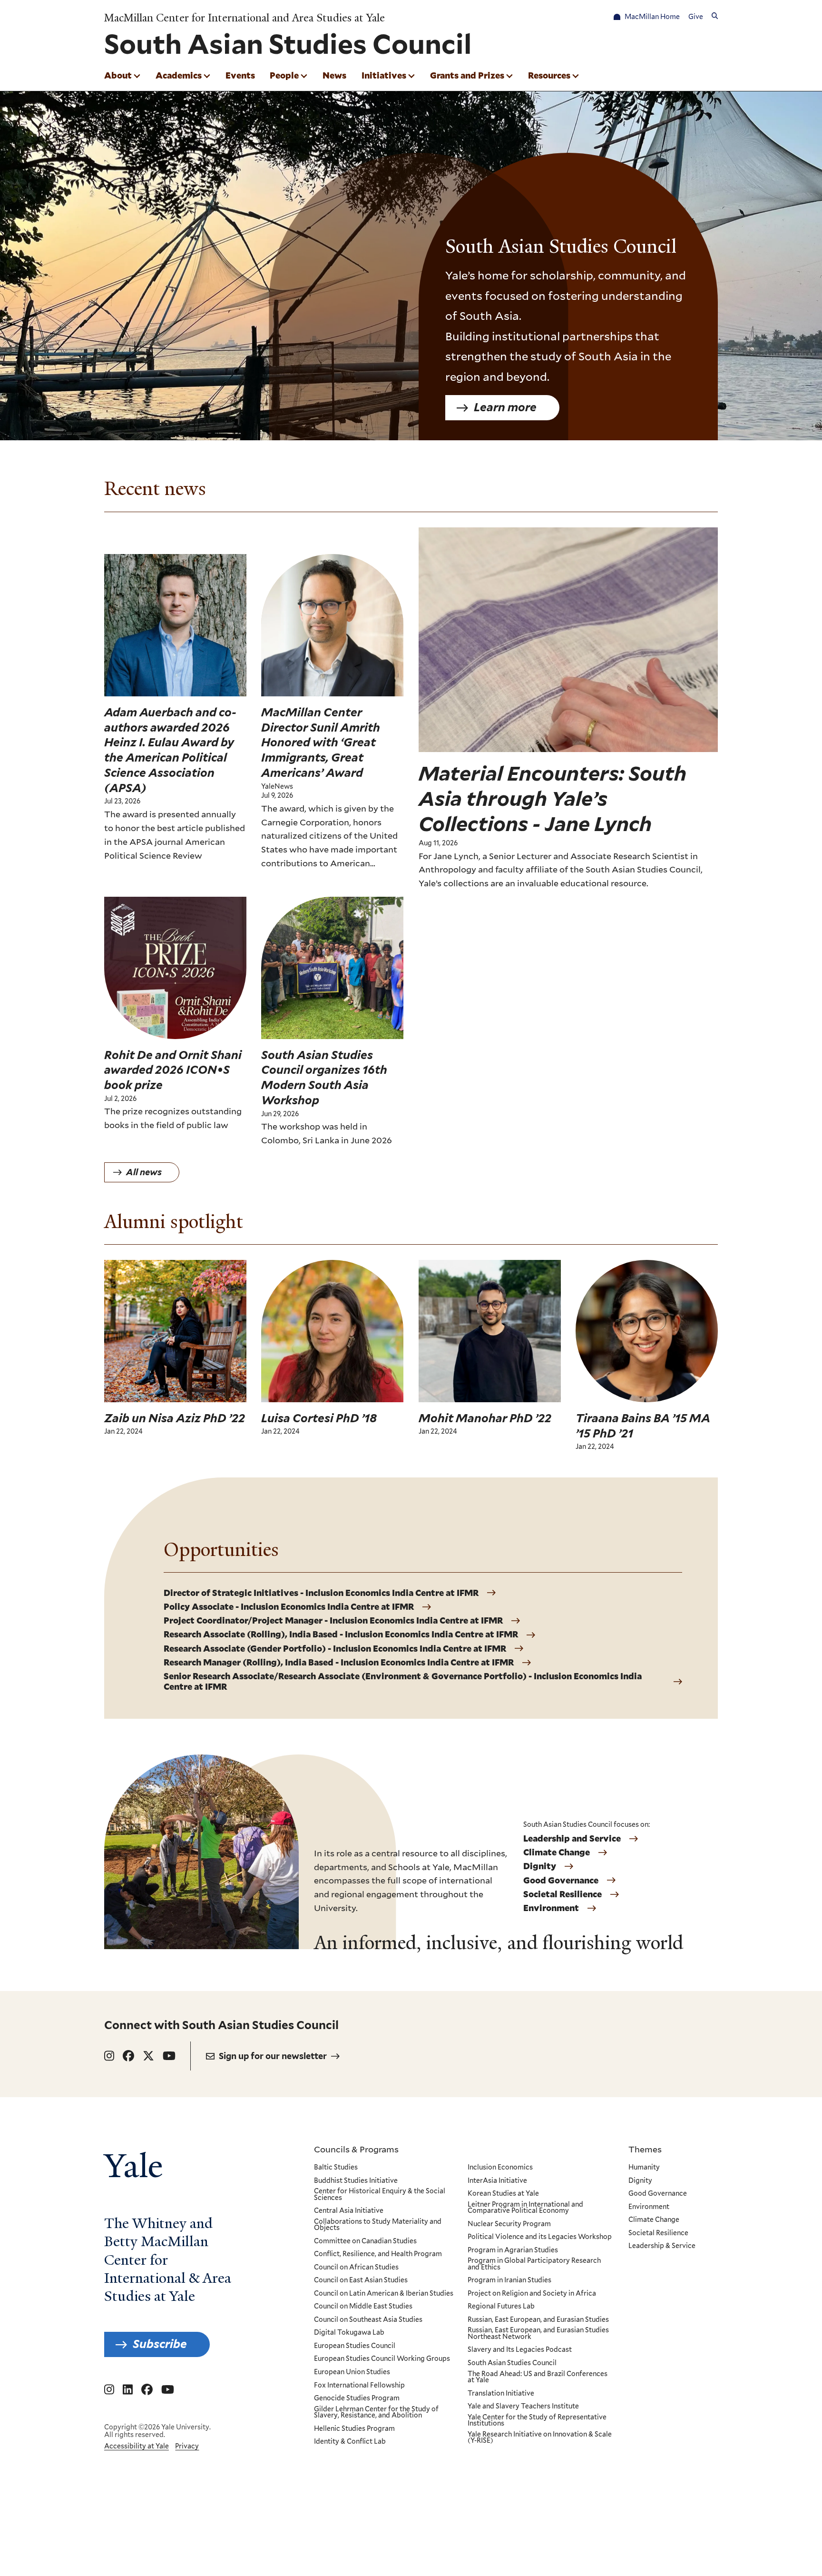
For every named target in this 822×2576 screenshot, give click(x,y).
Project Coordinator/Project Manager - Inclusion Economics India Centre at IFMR (333, 1621)
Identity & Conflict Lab (350, 2442)
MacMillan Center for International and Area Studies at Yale (245, 18)
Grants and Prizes (467, 75)
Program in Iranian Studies (509, 2280)
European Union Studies (352, 2372)
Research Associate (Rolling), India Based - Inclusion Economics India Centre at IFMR (341, 1635)
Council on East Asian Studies (361, 2280)
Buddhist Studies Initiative (356, 2181)
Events (240, 75)
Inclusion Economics (500, 2168)
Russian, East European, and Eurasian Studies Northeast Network (538, 2333)
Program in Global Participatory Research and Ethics (534, 2264)
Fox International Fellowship (359, 2386)
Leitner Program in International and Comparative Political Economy (525, 2208)
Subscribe (160, 2344)
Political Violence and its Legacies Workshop (540, 2237)
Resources (549, 75)
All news (144, 1172)
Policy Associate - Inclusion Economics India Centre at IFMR (289, 1607)
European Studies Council (355, 2346)
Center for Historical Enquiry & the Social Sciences (380, 2195)
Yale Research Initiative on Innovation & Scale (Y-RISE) (540, 2438)
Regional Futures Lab (501, 2307)
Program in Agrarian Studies (513, 2250)
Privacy (187, 2446)
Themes (645, 2149)
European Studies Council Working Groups (382, 2359)
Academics (179, 75)
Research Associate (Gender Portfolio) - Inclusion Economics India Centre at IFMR (335, 1649)
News (334, 75)
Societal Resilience (563, 1894)
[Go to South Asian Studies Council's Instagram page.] (109, 2056)
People (284, 75)
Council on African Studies (356, 2268)
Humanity (644, 2168)
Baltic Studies (336, 2168)
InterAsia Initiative (497, 2181)
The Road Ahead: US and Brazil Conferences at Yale (538, 2377)
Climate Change (557, 1853)
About (118, 75)
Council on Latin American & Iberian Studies (384, 2294)
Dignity (540, 1866)
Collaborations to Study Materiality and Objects (378, 2225)
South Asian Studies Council (512, 2363)
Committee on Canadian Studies (365, 2241)
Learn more (505, 407)
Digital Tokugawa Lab (349, 2333)
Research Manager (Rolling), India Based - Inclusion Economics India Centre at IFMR (339, 1663)
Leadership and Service (572, 1839)
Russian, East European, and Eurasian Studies (538, 2320)
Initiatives (384, 75)
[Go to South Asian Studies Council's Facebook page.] (128, 2056)
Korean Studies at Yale (503, 2194)
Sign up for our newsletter (273, 2056)
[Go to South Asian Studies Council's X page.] (148, 2056)
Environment (551, 1908)
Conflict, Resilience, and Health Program (378, 2254)
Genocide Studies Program (357, 2398)
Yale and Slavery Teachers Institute (523, 2407)
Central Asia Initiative (349, 2211)
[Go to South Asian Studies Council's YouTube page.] (169, 2056)
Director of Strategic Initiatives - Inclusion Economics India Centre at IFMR (321, 1593)
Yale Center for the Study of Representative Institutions (537, 2421)
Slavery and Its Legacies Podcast (520, 2350)
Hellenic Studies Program (354, 2429)
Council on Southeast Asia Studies (368, 2320)
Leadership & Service (662, 2246)
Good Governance (561, 1881)
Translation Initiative (501, 2394)
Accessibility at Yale (137, 2446)
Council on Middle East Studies (363, 2307)
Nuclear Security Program (509, 2224)
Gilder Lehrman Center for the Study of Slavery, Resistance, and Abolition (376, 2413)
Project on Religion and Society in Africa (532, 2294)
